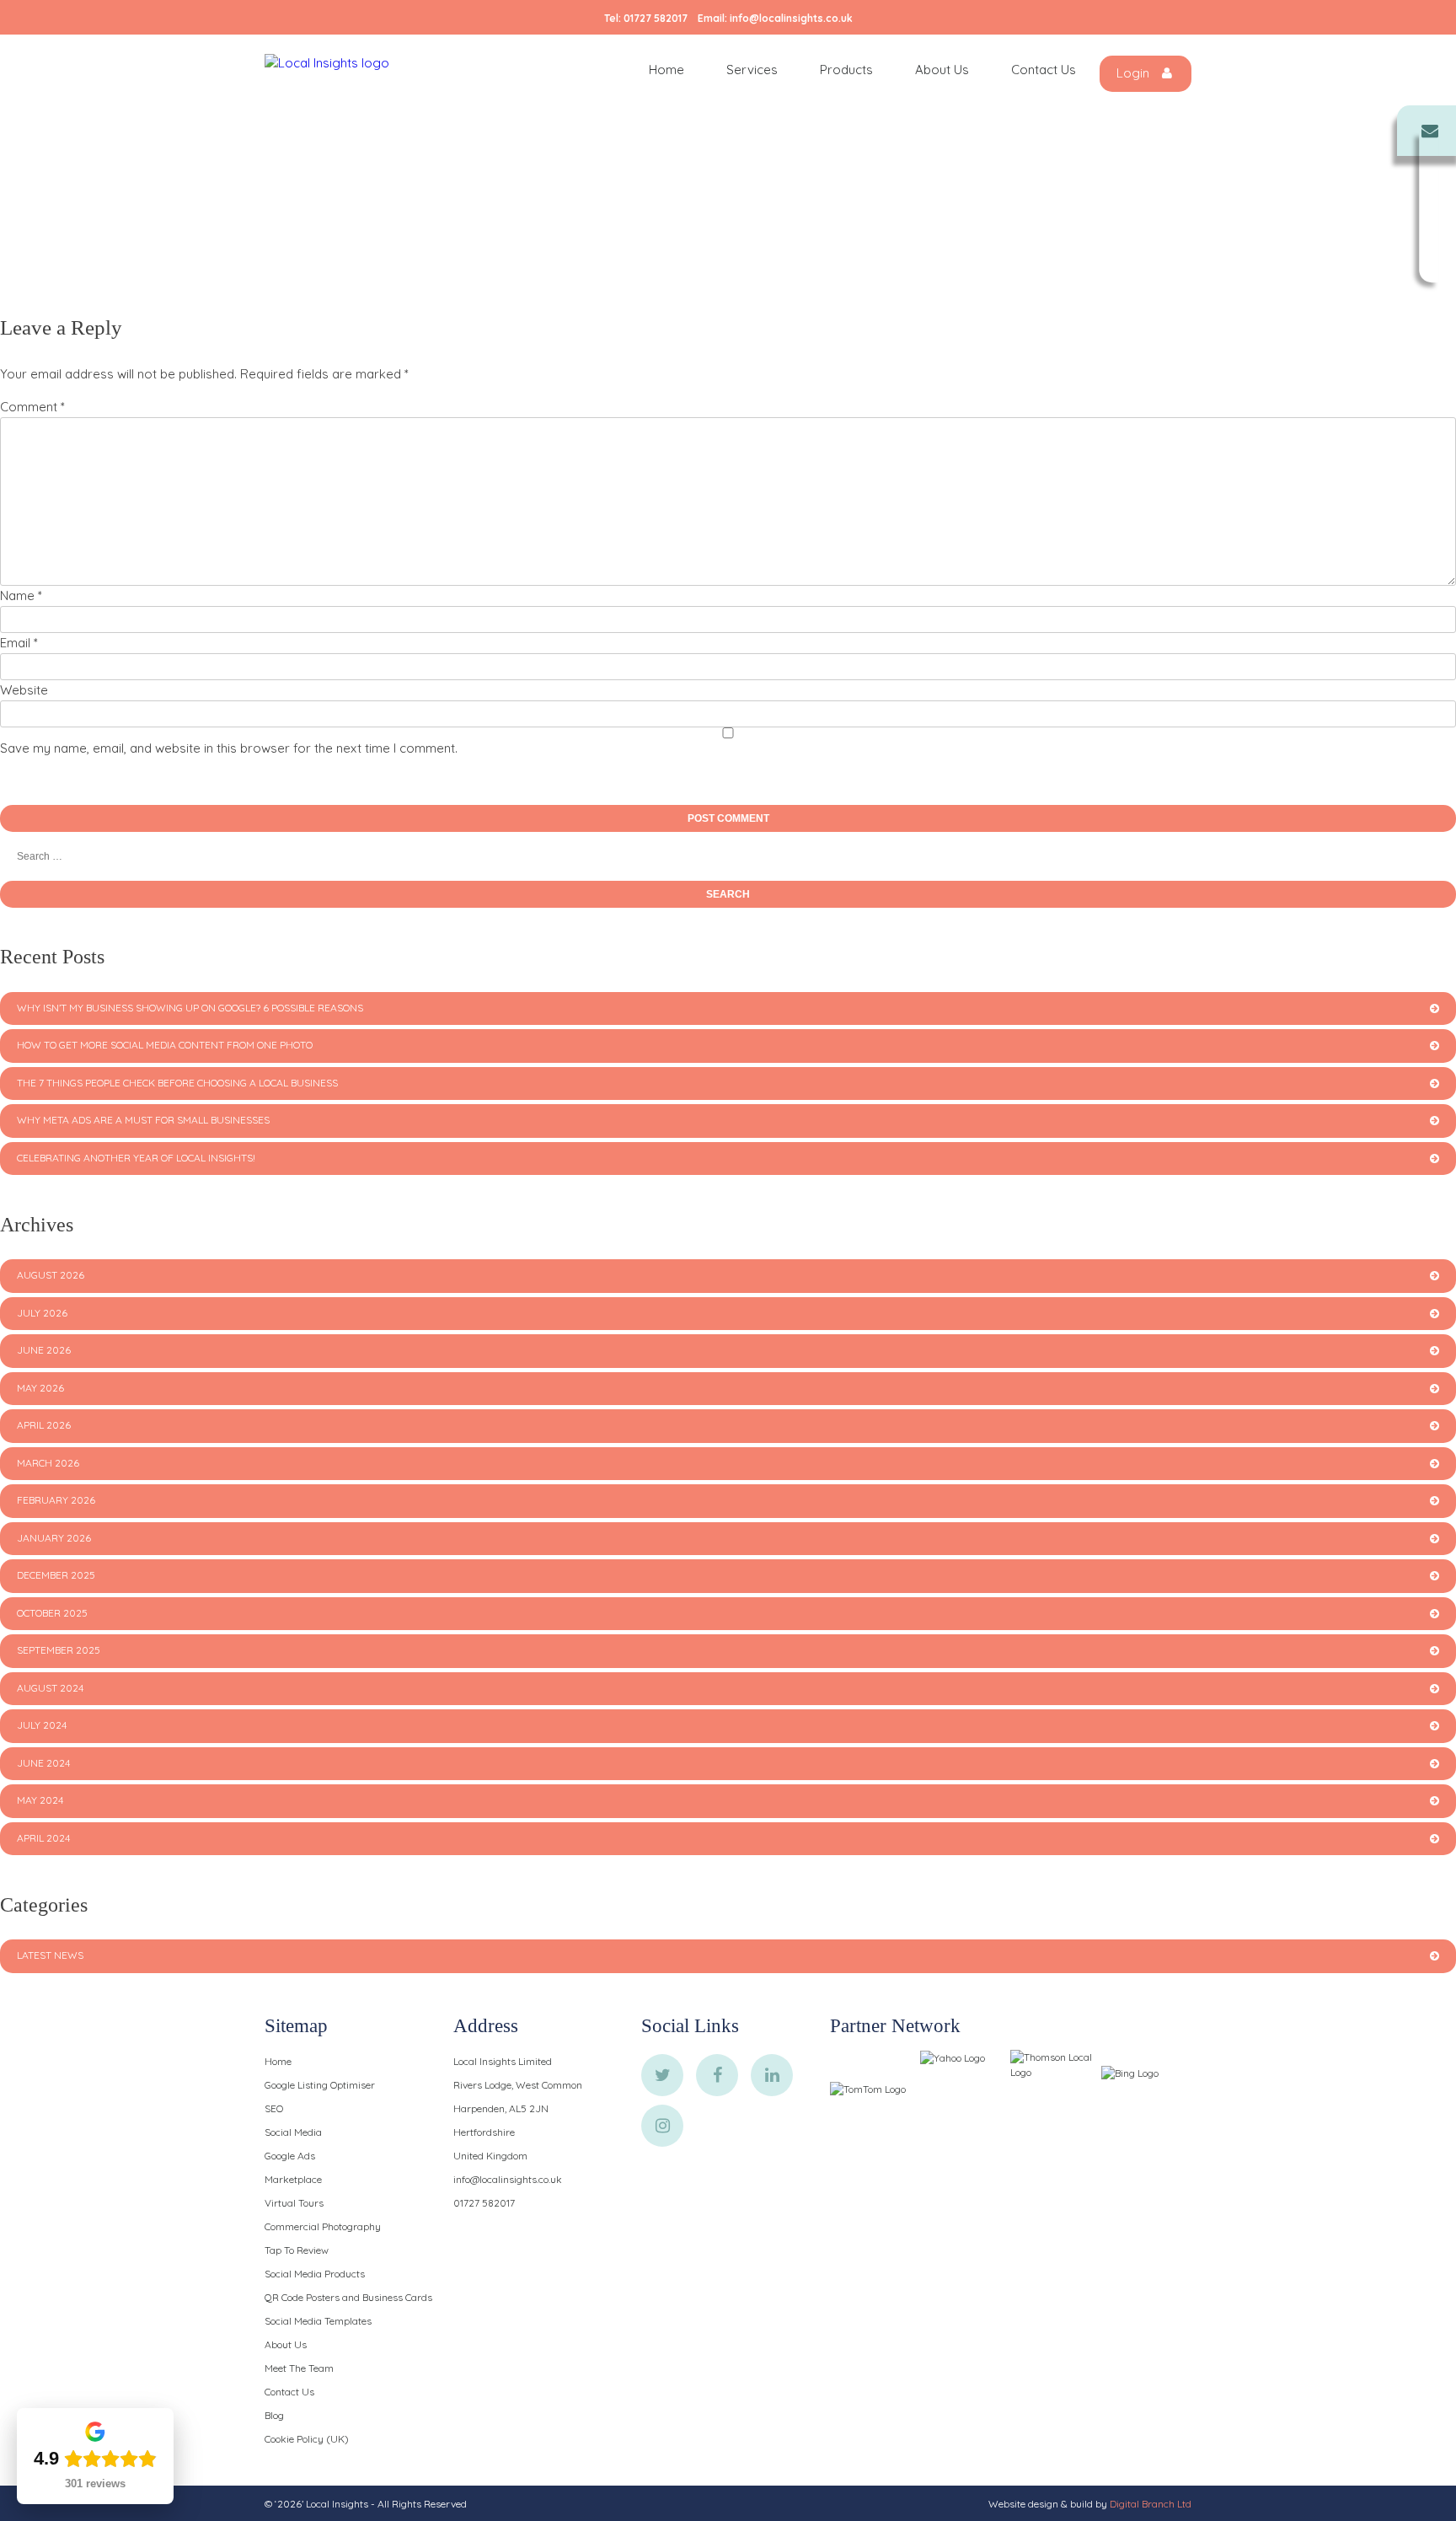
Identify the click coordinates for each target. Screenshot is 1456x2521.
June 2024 (43, 1763)
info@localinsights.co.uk (791, 18)
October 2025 (52, 1613)
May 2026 (40, 1388)
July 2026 (42, 1313)
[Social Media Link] (662, 2075)
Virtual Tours (294, 2203)
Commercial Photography (323, 2226)
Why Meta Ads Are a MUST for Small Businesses (143, 1120)
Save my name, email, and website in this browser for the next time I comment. (229, 748)
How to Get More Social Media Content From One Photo (165, 1045)
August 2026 (51, 1275)
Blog (274, 2415)
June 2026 (44, 1350)
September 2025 (59, 1650)
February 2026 (56, 1500)
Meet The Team (299, 2368)
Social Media (293, 2132)
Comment (32, 407)
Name (21, 595)
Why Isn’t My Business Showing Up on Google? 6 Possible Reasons (190, 1008)
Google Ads (290, 2156)
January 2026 (54, 1538)
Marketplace (293, 2179)
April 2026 (44, 1425)
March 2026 (48, 1463)
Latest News (50, 1955)
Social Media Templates (318, 2321)
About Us (942, 70)
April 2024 (43, 1838)
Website (24, 690)
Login (1135, 73)
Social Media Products (315, 2274)
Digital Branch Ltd (1151, 2504)
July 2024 (42, 1725)
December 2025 (56, 1575)
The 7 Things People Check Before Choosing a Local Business (177, 1083)
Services (752, 70)
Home (666, 70)
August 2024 (50, 1688)
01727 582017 (656, 18)
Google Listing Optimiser (320, 2085)
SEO (274, 2108)
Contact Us (1044, 70)
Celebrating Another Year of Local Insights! (136, 1158)
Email (19, 643)
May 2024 (40, 1800)
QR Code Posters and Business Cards (348, 2297)
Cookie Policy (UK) (307, 2439)
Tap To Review (297, 2250)
